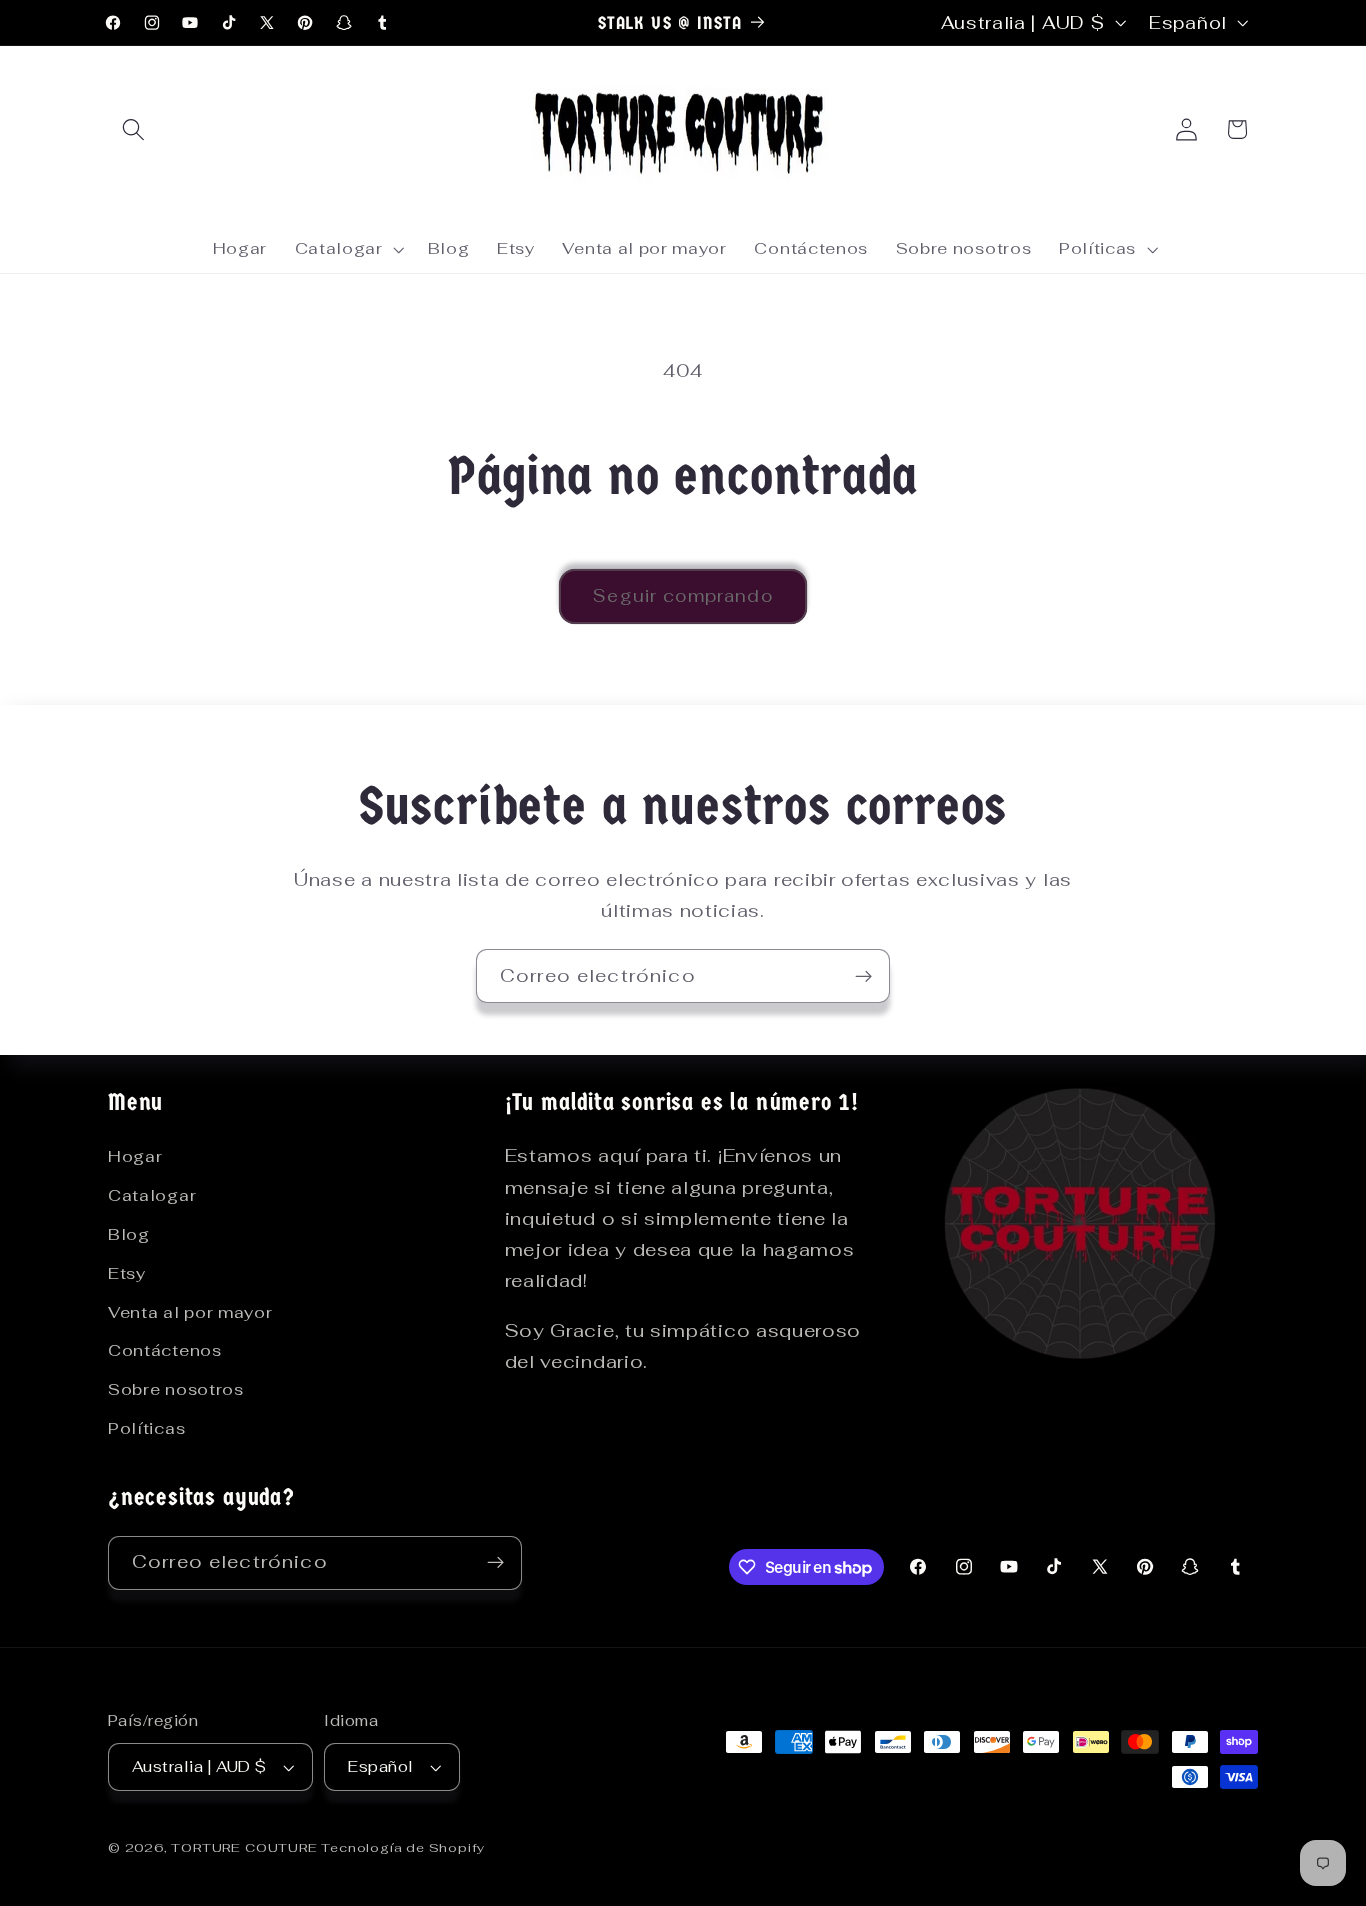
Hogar (135, 1156)
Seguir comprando (682, 596)
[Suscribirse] (863, 976)
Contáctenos (165, 1350)
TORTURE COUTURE (246, 1847)
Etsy (127, 1273)
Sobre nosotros (176, 1389)
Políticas (146, 1428)
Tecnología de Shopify (403, 1847)
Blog (129, 1234)
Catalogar (152, 1195)
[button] (133, 129)
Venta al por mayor (190, 1312)
